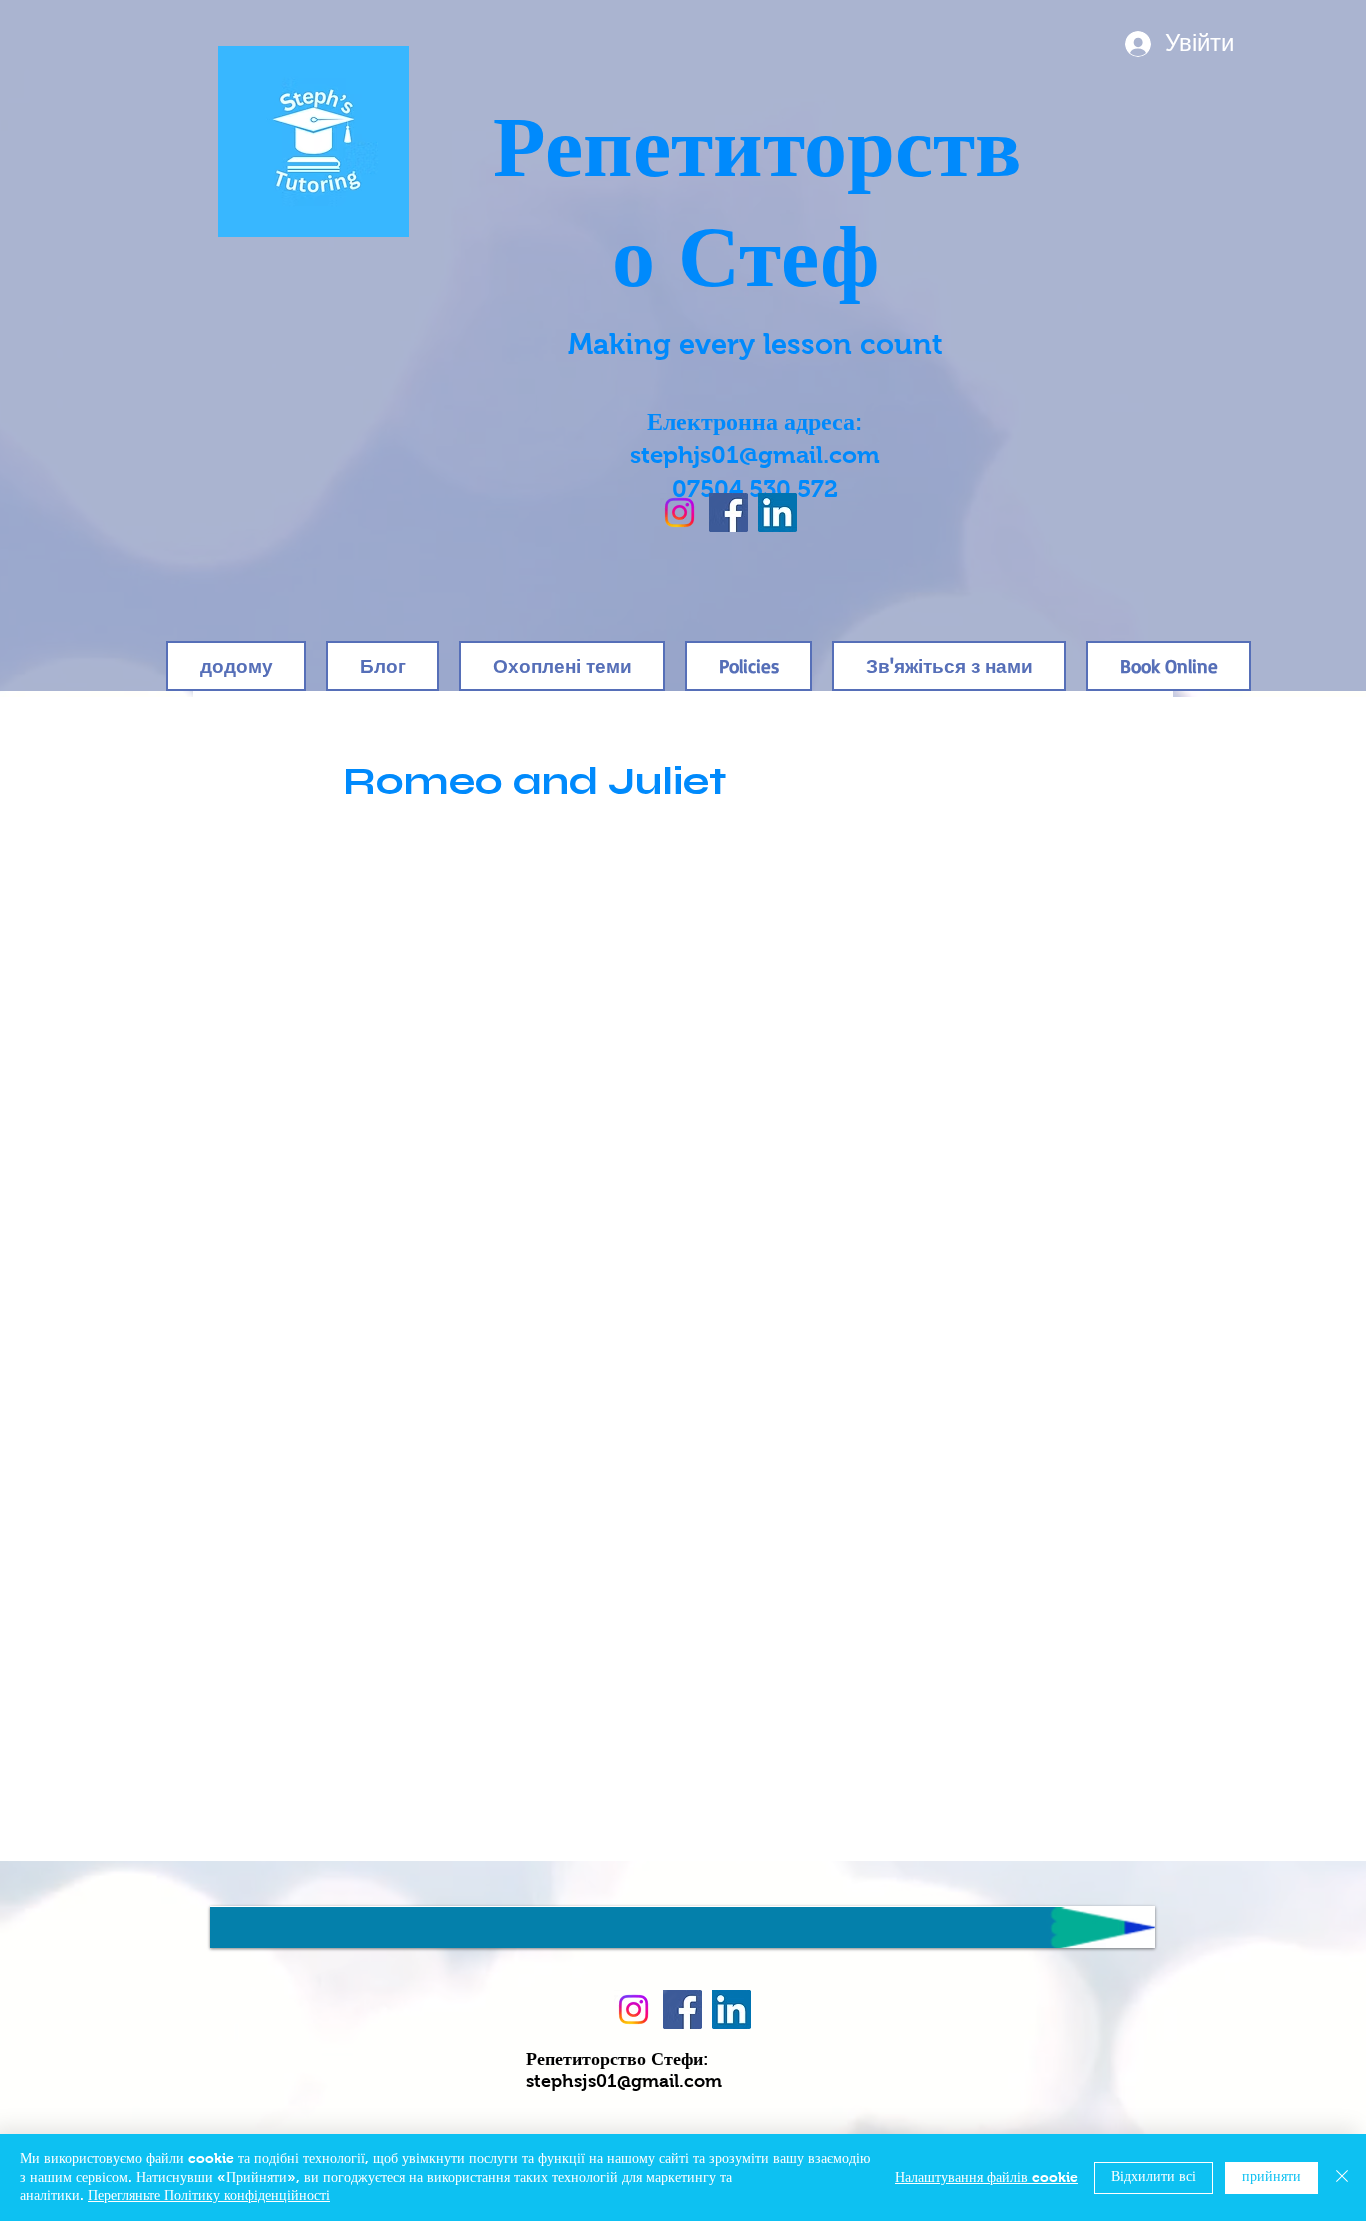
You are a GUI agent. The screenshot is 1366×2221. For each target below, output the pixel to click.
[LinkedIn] (777, 512)
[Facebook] (728, 512)
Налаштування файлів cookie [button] (986, 2178)
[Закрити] (1342, 2177)
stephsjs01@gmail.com (624, 2082)
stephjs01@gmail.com (755, 457)
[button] (748, 666)
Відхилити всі (1153, 2177)
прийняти (1271, 2177)
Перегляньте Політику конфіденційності (209, 2196)
